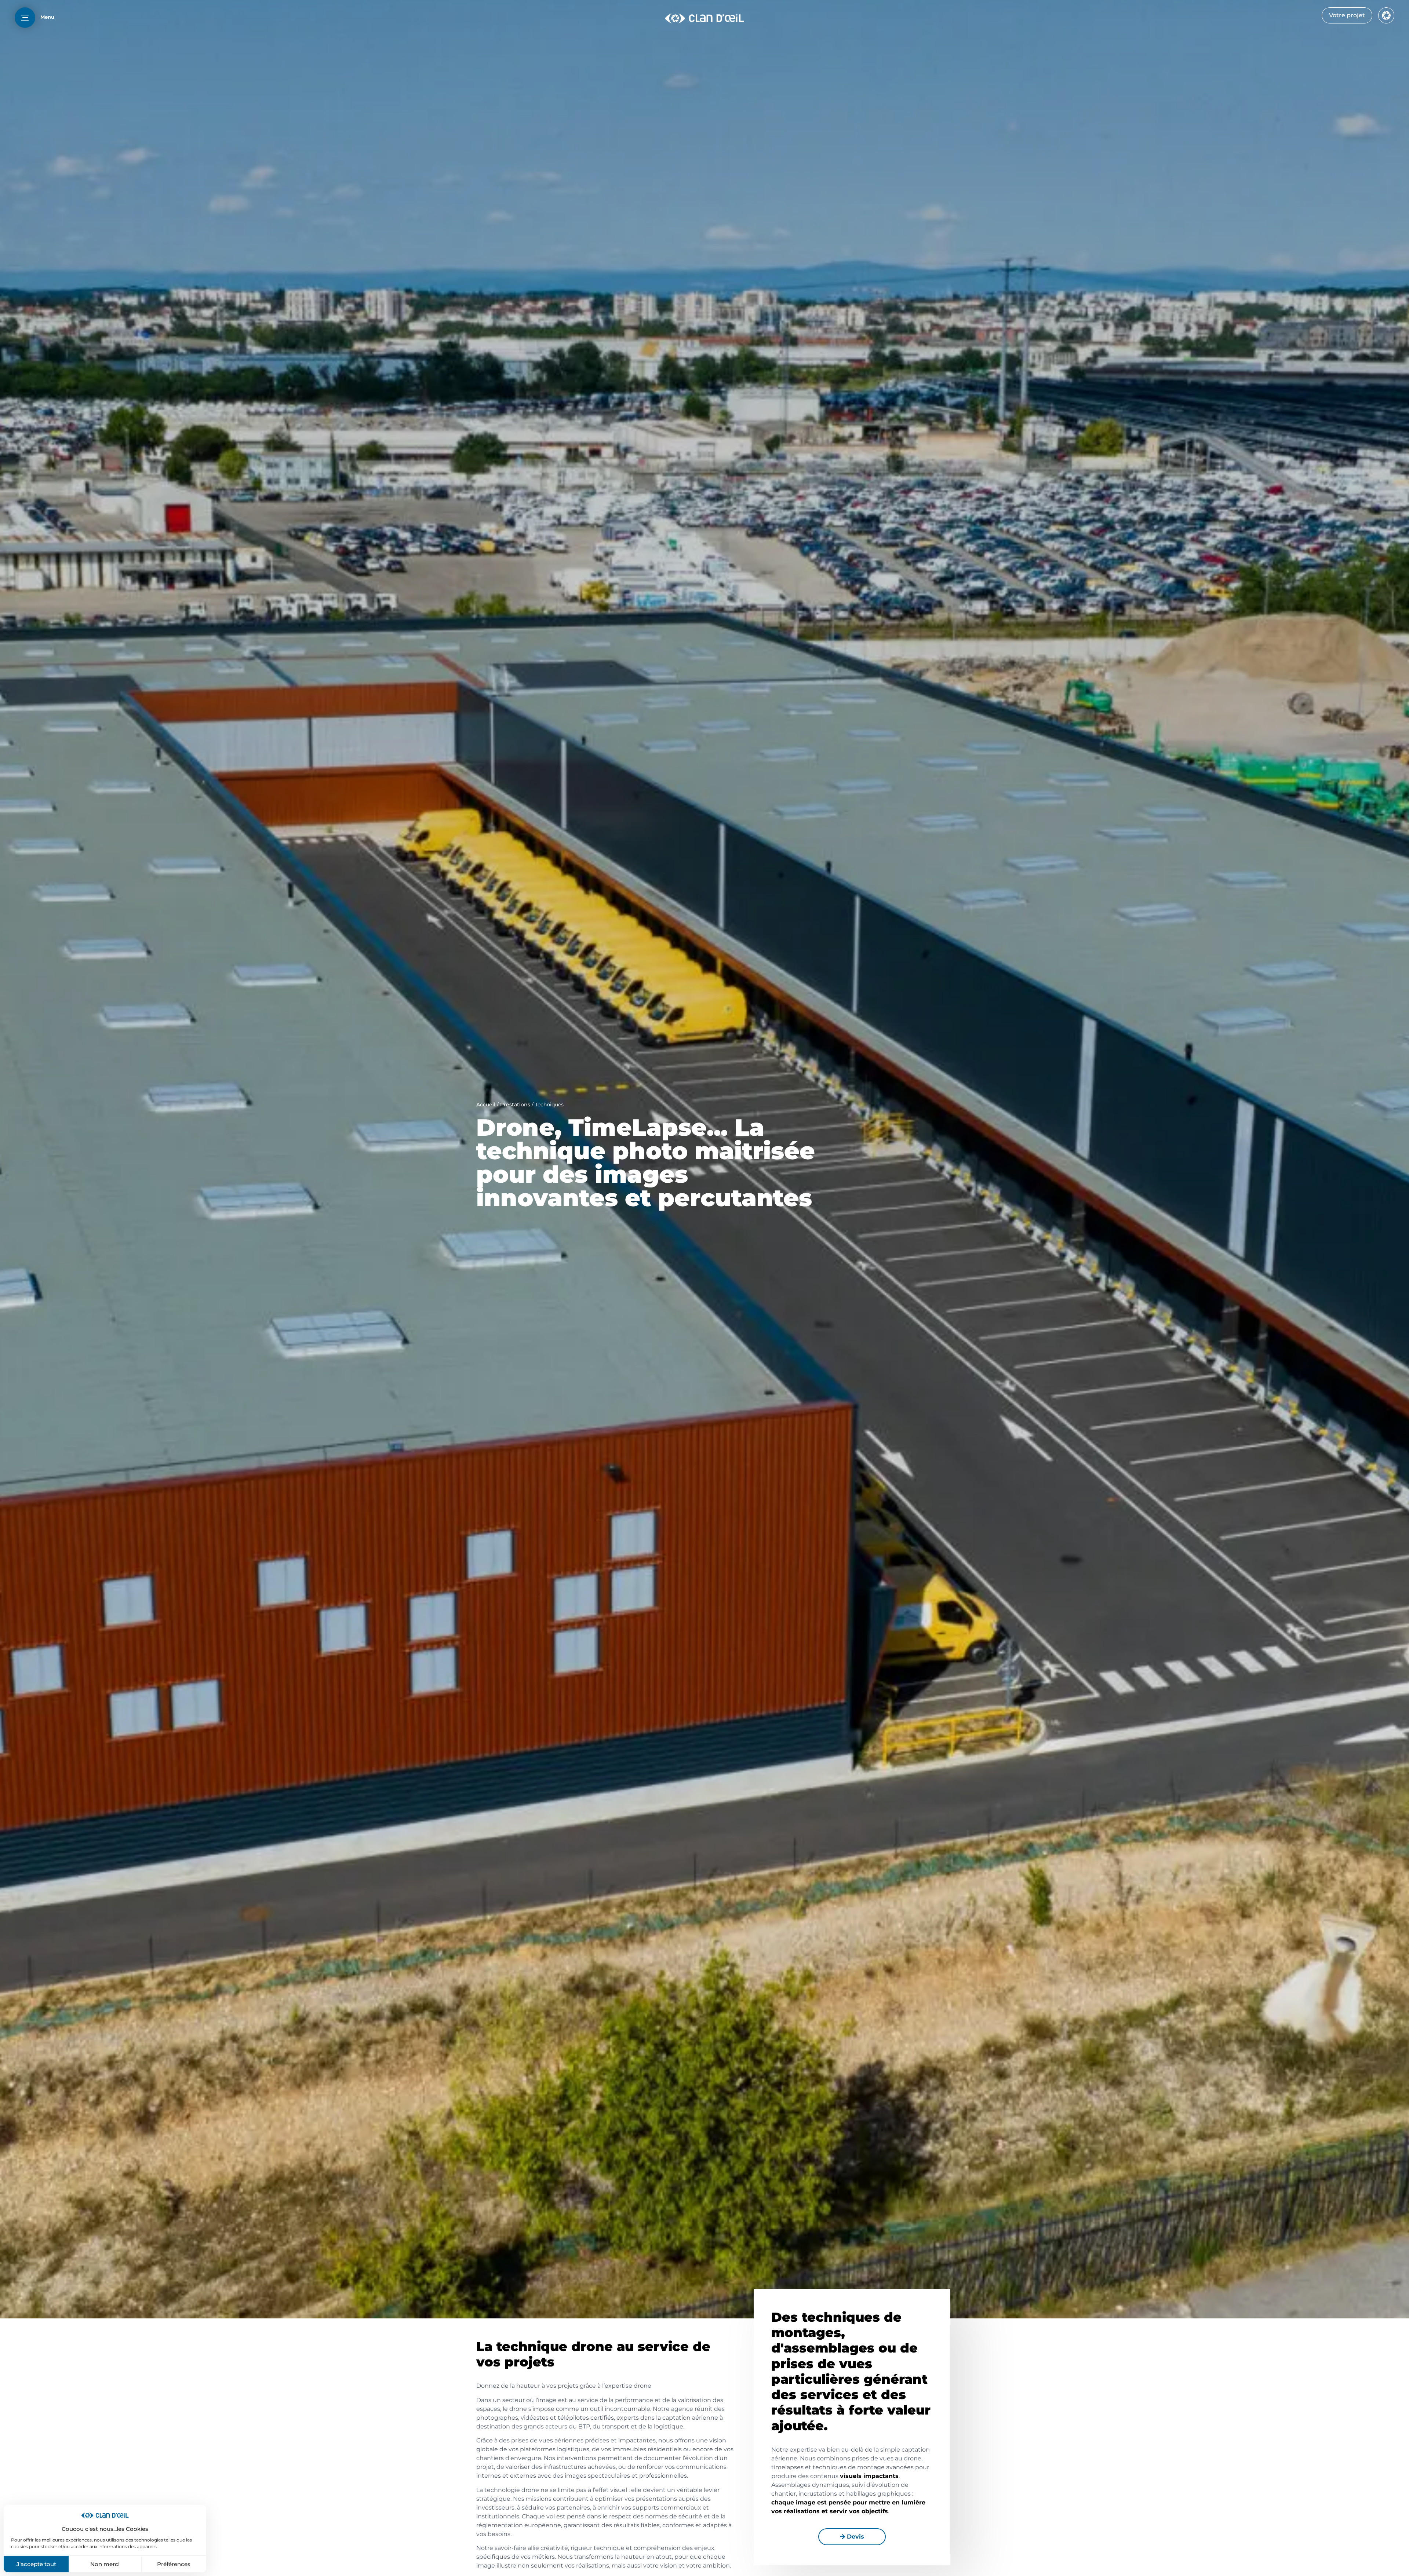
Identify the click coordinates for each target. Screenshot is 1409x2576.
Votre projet (1347, 15)
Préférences (174, 2564)
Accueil (486, 1105)
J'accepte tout (36, 2564)
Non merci (105, 2564)
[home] (704, 18)
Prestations (515, 1105)
